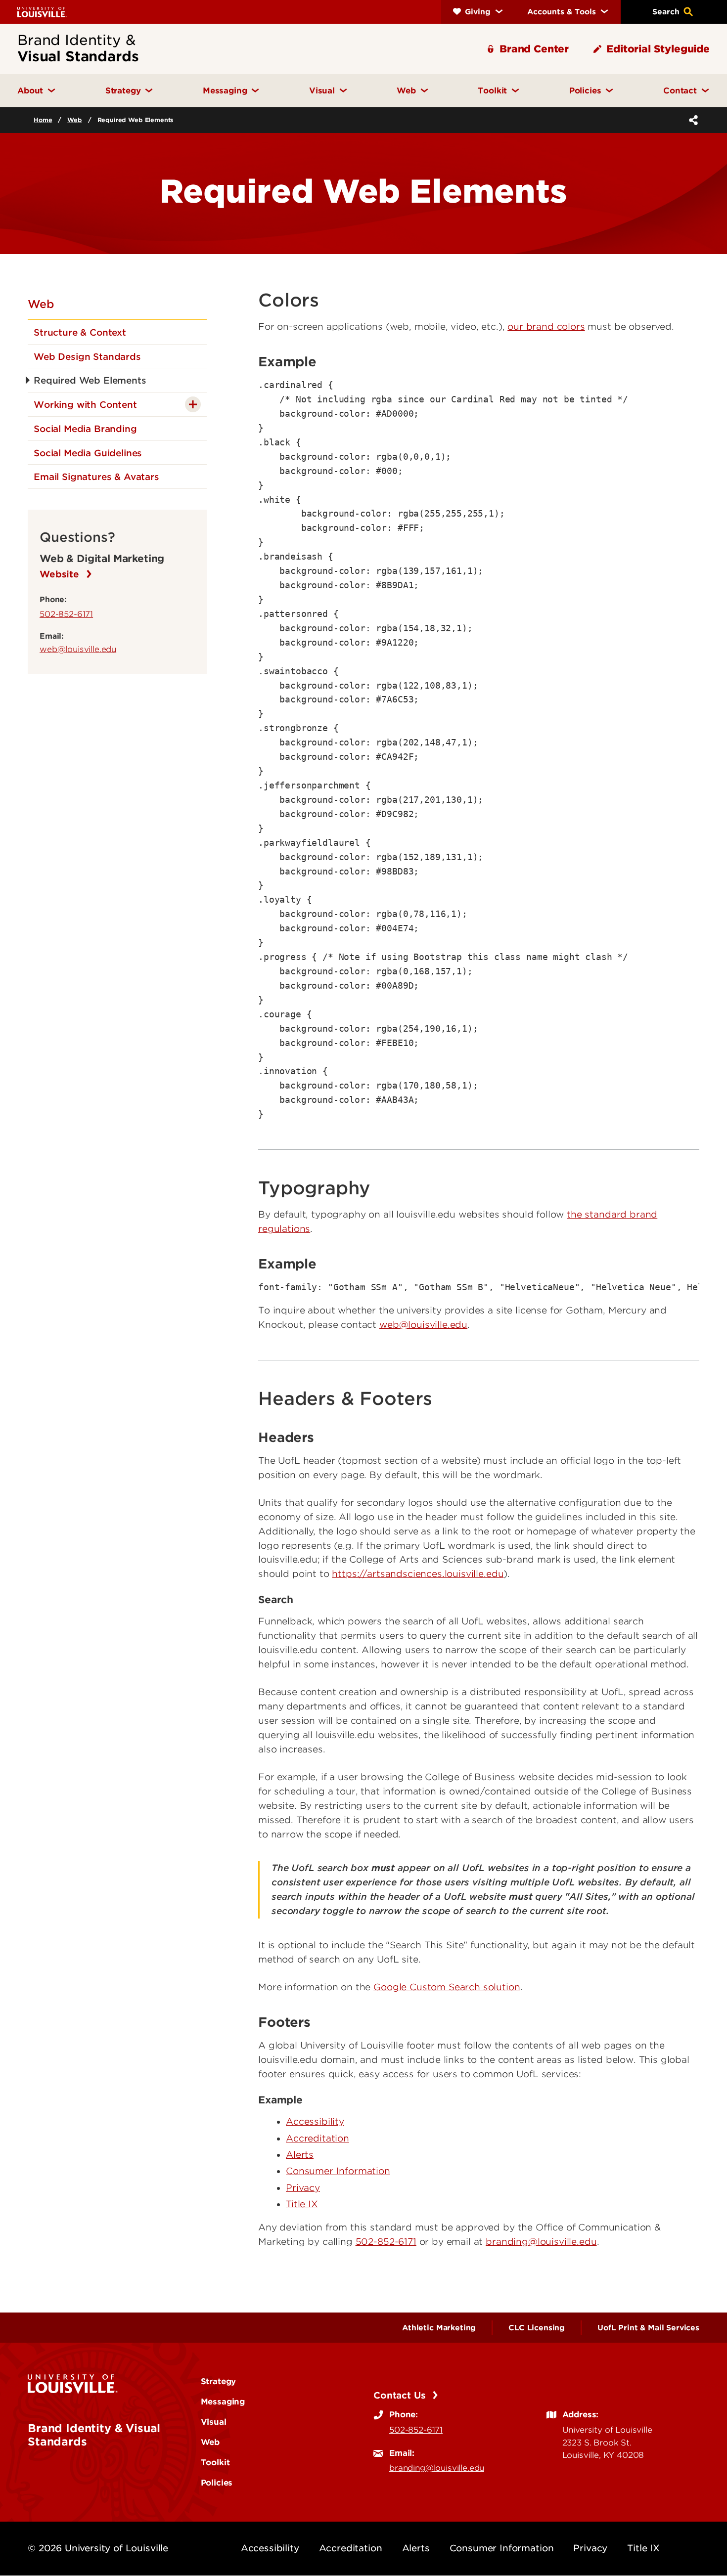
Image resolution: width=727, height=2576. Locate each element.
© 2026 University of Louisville (98, 2548)
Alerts (300, 2155)
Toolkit (215, 2462)
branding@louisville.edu (541, 2242)
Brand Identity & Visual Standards (94, 2435)
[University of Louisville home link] (42, 12)
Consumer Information (338, 2171)
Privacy (303, 2188)
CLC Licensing (537, 2328)
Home (43, 120)
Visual (214, 2422)
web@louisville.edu (78, 649)
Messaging (223, 2401)
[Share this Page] (691, 120)
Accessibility (315, 2121)
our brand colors (546, 327)
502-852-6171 (66, 614)
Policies (217, 2483)
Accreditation (318, 2138)
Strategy (219, 2381)
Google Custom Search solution (447, 1987)
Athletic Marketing (439, 2328)
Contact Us (401, 2395)
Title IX (302, 2204)
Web (75, 120)
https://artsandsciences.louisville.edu (418, 1574)
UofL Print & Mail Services (648, 2328)
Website (61, 574)
